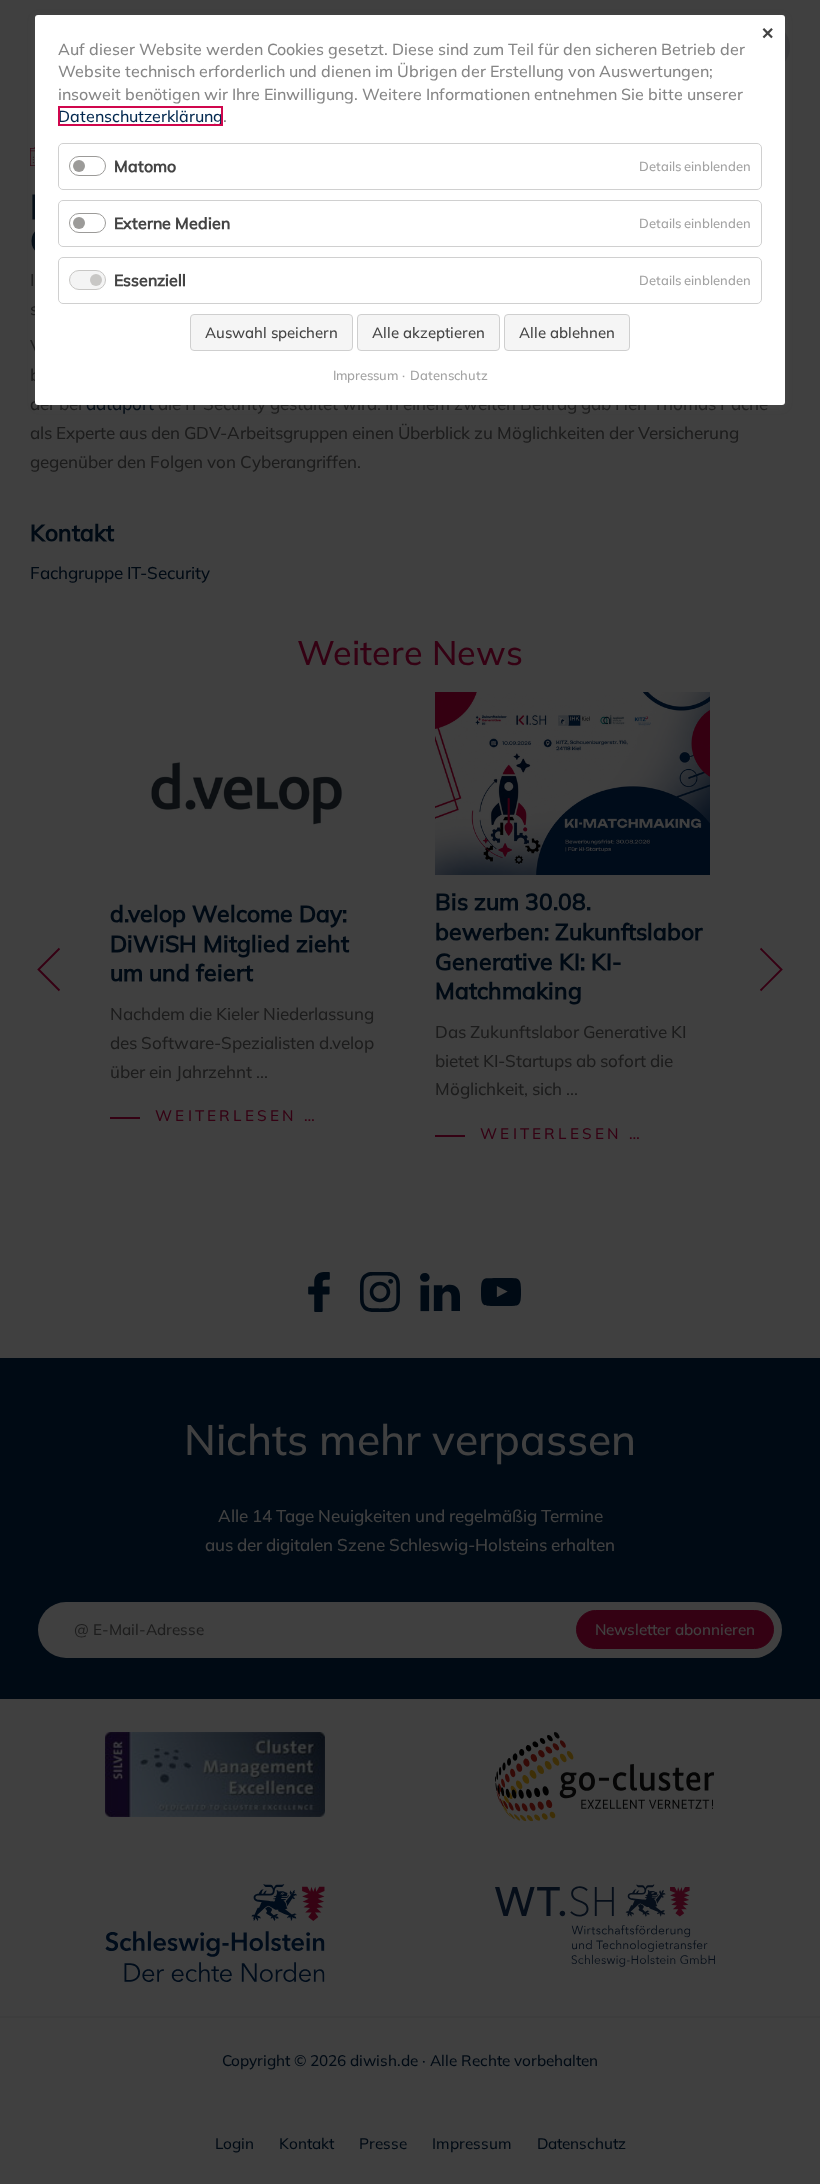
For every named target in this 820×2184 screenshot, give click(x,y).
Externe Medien (172, 223)
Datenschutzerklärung (140, 116)
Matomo (145, 166)
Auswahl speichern (271, 332)
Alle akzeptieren (428, 332)
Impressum (365, 375)
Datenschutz (449, 375)
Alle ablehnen (567, 332)
